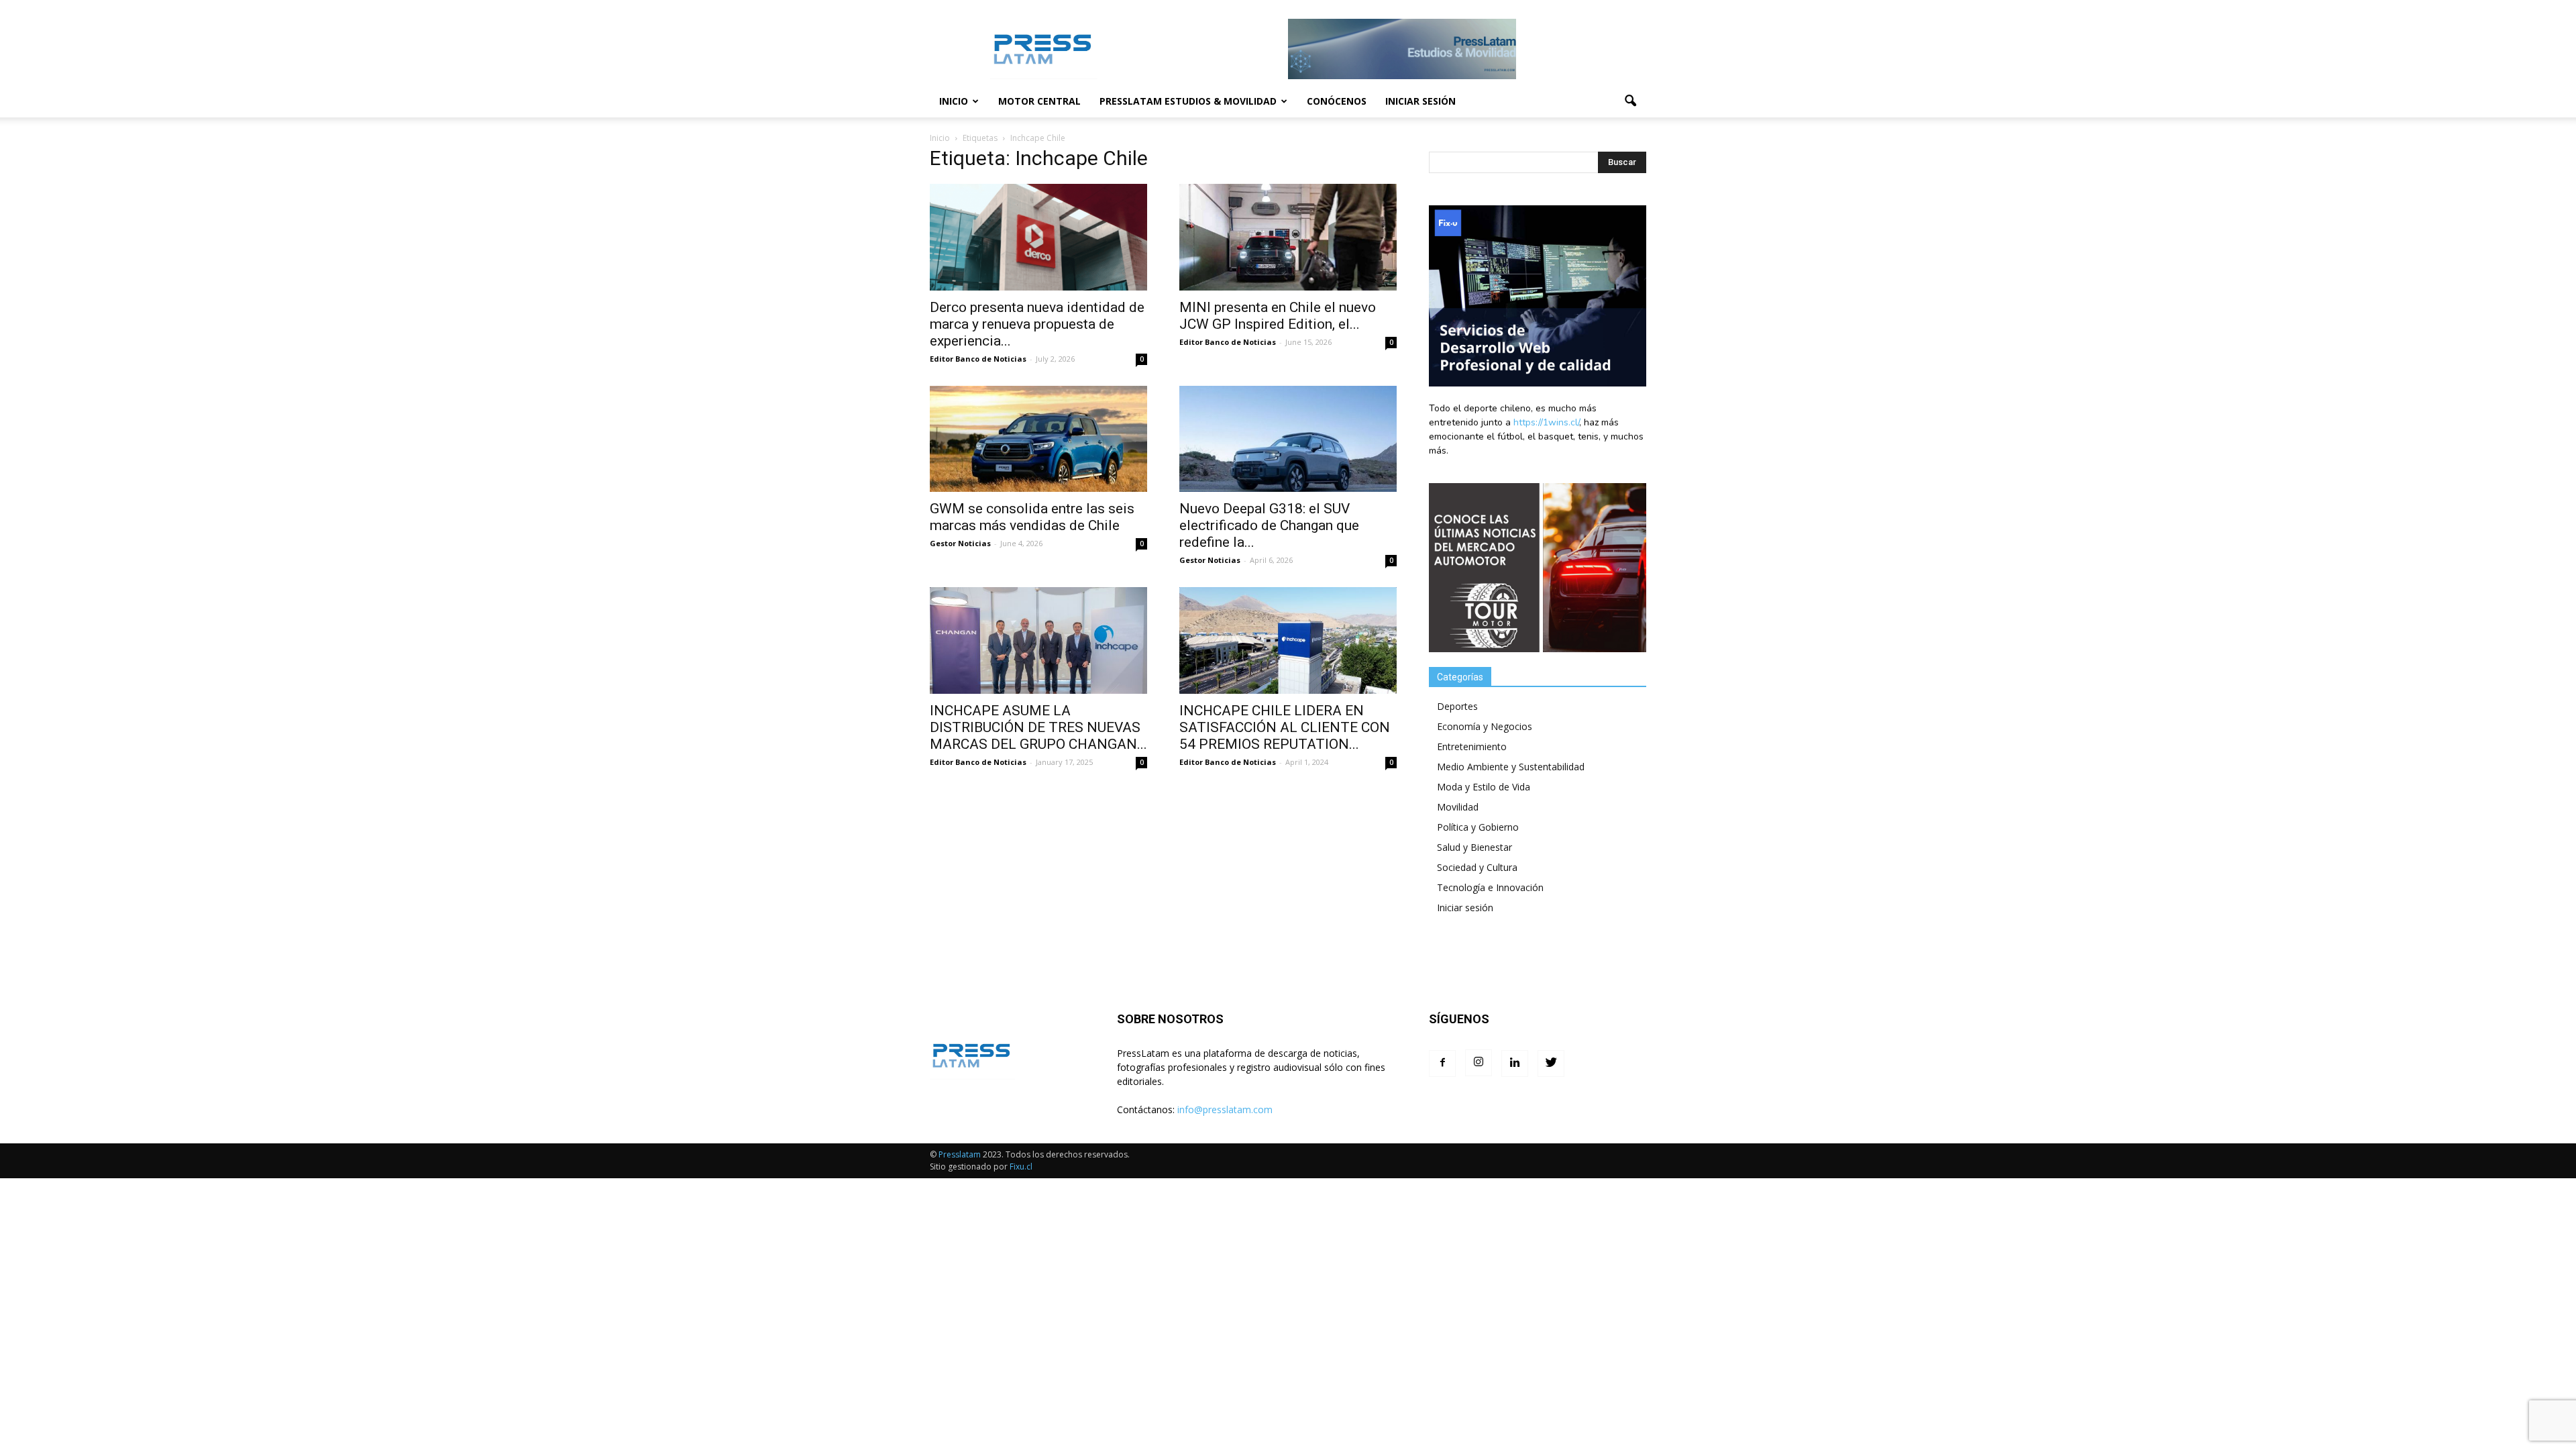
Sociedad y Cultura (1477, 867)
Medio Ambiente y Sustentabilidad (1511, 767)
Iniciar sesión (1420, 101)
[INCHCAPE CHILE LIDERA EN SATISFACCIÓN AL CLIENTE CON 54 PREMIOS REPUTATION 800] (1288, 640)
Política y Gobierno (1478, 827)
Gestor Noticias (960, 543)
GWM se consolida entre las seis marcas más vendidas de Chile (1032, 517)
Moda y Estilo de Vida (1484, 787)
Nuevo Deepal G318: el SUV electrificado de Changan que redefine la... (1269, 525)
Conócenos (1337, 101)
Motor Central (1039, 101)
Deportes (1457, 706)
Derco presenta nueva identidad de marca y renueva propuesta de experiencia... (1037, 324)
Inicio (954, 101)
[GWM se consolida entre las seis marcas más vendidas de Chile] (1038, 439)
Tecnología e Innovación (1490, 887)
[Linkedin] (1515, 1064)
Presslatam (960, 1154)
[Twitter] (1551, 1064)
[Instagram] (1479, 1063)
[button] (1630, 101)
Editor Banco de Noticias (978, 359)
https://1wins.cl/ (1546, 422)
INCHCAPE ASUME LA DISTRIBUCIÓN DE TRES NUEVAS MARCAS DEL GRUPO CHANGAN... (1038, 727)
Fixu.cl (1021, 1167)
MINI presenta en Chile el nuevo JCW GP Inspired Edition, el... (1278, 316)
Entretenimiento (1472, 746)
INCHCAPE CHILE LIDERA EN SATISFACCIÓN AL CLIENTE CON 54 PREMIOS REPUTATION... (1285, 727)
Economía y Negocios (1485, 726)
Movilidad (1458, 807)
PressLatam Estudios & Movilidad (1188, 101)
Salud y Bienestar (1474, 847)
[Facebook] (1442, 1064)
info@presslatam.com (1225, 1109)
